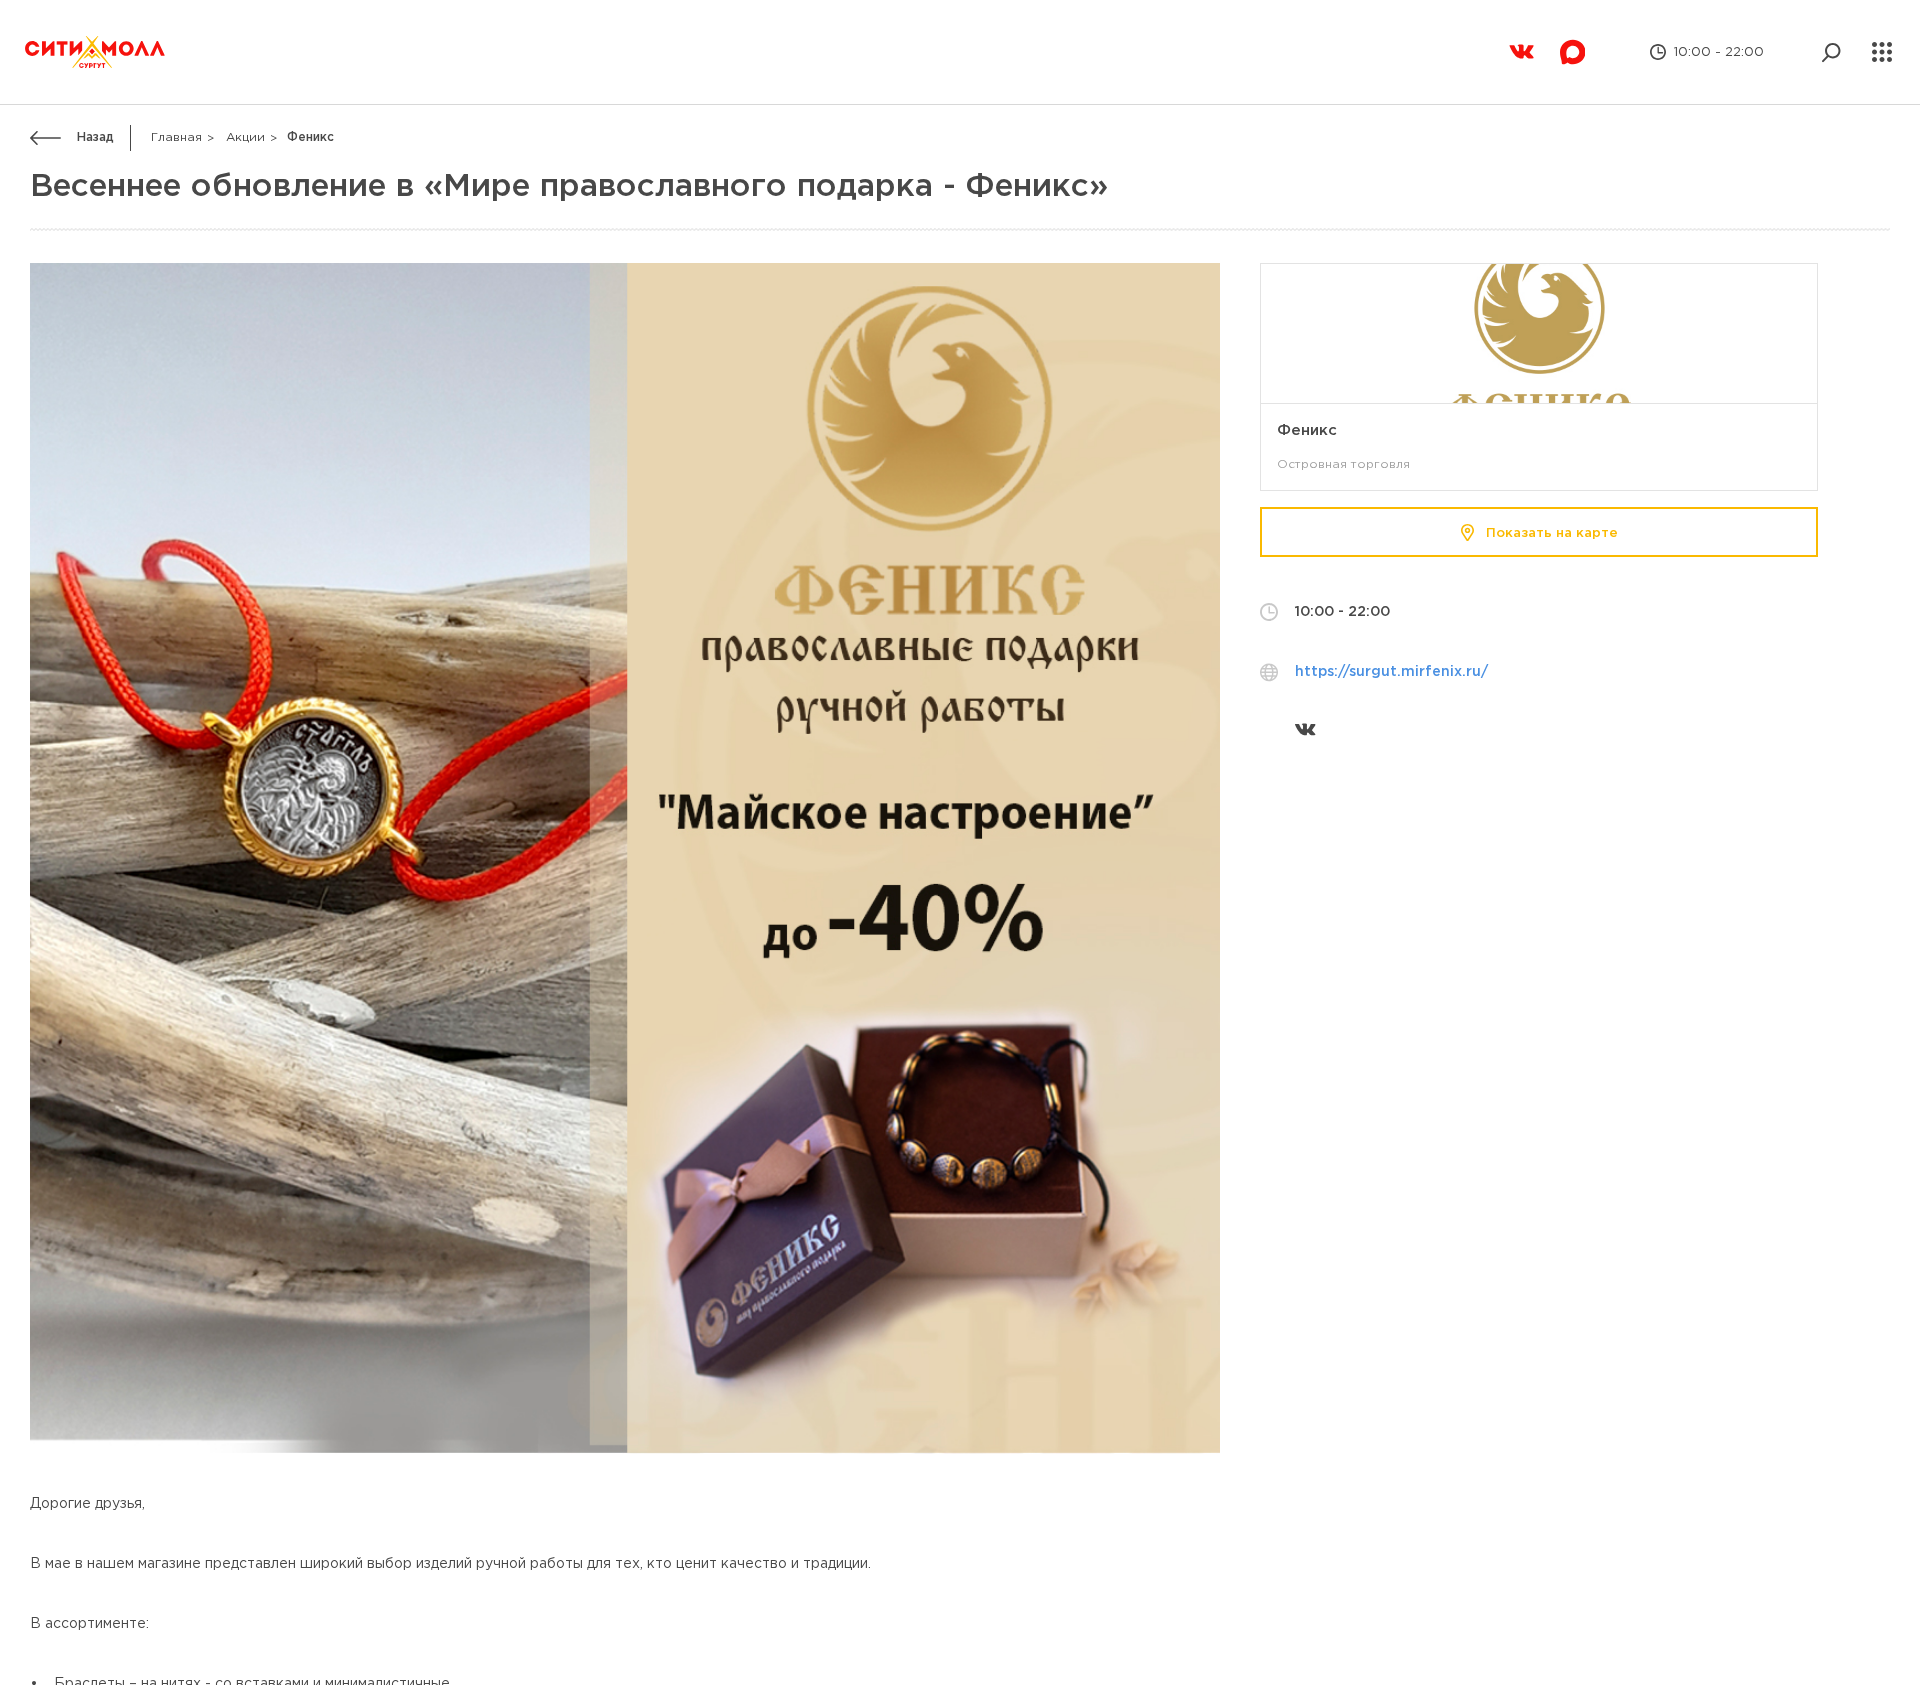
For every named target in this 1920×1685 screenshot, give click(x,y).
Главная (176, 93)
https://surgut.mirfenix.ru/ (1391, 628)
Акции (245, 93)
